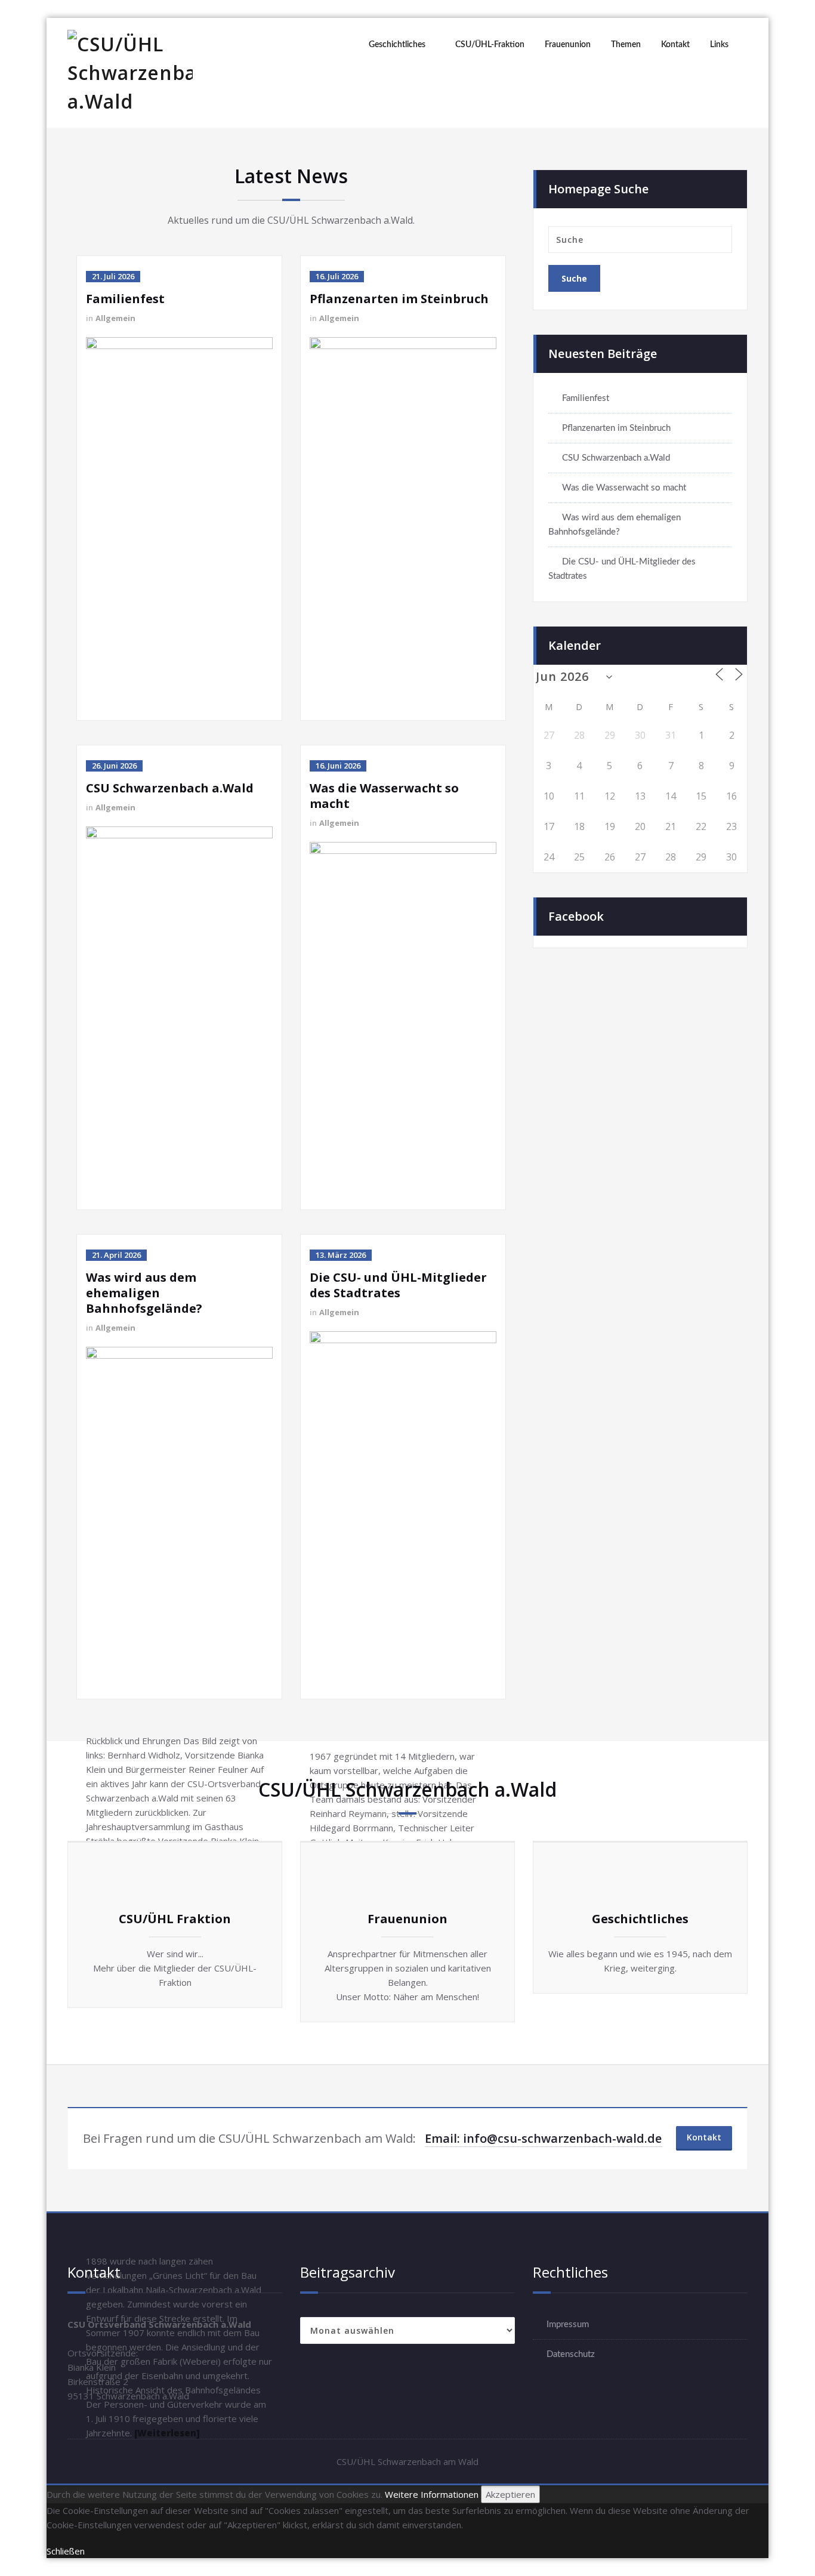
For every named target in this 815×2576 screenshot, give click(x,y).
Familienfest (125, 299)
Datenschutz (571, 2354)
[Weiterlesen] (167, 2433)
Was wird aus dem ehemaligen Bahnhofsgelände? (144, 1293)
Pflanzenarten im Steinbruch (399, 299)
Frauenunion (568, 45)
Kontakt (675, 45)
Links (719, 45)
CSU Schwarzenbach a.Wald (170, 788)
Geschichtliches (397, 45)
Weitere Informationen (432, 2494)
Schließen (66, 2551)
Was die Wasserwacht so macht (384, 796)
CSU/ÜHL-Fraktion (490, 45)
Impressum (568, 2324)
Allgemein (115, 318)
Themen (626, 45)
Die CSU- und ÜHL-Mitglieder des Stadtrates (398, 1285)
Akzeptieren (510, 2494)
